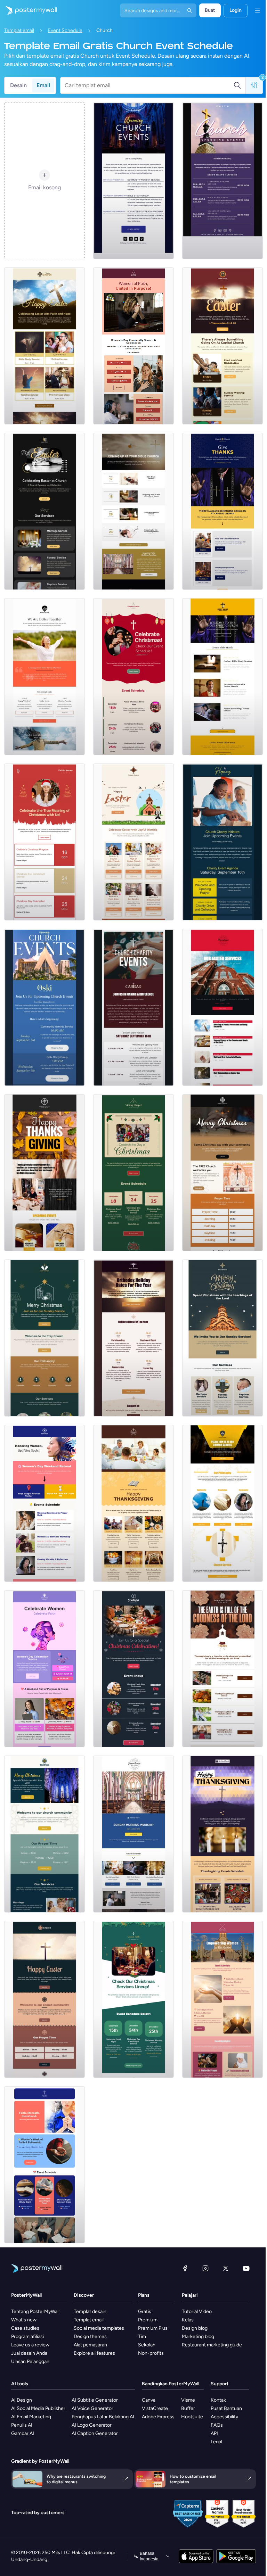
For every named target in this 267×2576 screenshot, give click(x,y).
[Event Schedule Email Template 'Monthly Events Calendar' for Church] (222, 677)
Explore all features (94, 2353)
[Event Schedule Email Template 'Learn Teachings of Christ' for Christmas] (44, 1834)
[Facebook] (185, 2268)
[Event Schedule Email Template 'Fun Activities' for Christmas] (133, 677)
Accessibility (224, 2417)
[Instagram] (205, 2268)
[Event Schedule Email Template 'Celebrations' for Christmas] (44, 842)
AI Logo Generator (92, 2425)
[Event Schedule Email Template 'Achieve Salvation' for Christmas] (222, 1173)
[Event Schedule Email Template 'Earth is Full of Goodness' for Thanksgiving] (222, 1669)
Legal (216, 2442)
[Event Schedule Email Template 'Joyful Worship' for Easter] (133, 842)
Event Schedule (65, 30)
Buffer (188, 2408)
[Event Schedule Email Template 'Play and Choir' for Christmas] (133, 1669)
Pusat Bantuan (226, 2408)
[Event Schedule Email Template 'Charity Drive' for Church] (222, 842)
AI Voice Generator (92, 2408)
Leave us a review (30, 2345)
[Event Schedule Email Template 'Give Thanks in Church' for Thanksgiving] (222, 511)
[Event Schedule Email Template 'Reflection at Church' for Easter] (44, 511)
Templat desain (90, 2311)
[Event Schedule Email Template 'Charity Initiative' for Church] (133, 1007)
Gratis (145, 2311)
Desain (18, 85)
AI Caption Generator (95, 2433)
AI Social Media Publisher (38, 2408)
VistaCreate (155, 2408)
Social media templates (99, 2328)
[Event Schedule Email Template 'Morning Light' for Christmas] (133, 1999)
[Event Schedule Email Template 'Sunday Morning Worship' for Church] (133, 1834)
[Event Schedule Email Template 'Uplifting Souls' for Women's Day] (44, 1503)
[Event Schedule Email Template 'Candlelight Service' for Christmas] (133, 1173)
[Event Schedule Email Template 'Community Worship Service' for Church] (133, 181)
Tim (142, 2336)
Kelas (188, 2320)
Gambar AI (23, 2433)
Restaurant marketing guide (212, 2345)
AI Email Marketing (31, 2417)
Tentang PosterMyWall (35, 2311)
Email (43, 85)
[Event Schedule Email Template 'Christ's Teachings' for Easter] (44, 1999)
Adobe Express (158, 2417)
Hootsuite (192, 2417)
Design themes (90, 2336)
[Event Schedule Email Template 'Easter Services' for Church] (222, 1007)
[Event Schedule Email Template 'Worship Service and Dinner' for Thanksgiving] (44, 1173)
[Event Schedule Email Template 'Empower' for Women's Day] (222, 1999)
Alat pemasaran (90, 2345)
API (214, 2433)
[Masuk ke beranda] (29, 10)
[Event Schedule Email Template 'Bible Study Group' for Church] (44, 1007)
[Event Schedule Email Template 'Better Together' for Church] (44, 677)
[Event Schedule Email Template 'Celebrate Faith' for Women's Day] (44, 1669)
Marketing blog (198, 2336)
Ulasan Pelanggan (30, 2362)
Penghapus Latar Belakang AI (103, 2417)
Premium (148, 2320)
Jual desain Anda (29, 2353)
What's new (24, 2320)
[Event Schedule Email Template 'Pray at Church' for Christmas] (44, 1338)
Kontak (218, 2400)
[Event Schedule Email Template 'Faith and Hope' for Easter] (44, 346)
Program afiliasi (27, 2336)
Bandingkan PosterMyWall (171, 2384)
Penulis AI (22, 2425)
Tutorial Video (197, 2311)
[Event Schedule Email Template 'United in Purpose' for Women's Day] (133, 346)
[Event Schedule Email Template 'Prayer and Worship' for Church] (133, 511)
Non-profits (151, 2353)
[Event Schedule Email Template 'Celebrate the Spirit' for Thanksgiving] (133, 1503)
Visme (188, 2400)
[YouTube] (246, 2268)
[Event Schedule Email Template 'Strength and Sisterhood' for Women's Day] (44, 2165)
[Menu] (257, 10)
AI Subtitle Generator (95, 2400)
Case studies (25, 2328)
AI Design (22, 2400)
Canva (149, 2400)
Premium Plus (153, 2328)
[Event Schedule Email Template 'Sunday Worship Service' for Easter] (222, 346)
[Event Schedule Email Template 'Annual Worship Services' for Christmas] (222, 1338)
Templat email (19, 30)
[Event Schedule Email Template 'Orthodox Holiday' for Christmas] (133, 1338)
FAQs (217, 2425)
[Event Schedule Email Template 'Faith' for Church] (222, 181)
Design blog (195, 2328)
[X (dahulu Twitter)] (226, 2268)
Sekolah (147, 2345)
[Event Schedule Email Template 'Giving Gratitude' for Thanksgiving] (222, 1834)
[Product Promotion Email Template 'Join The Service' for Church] (222, 1503)
